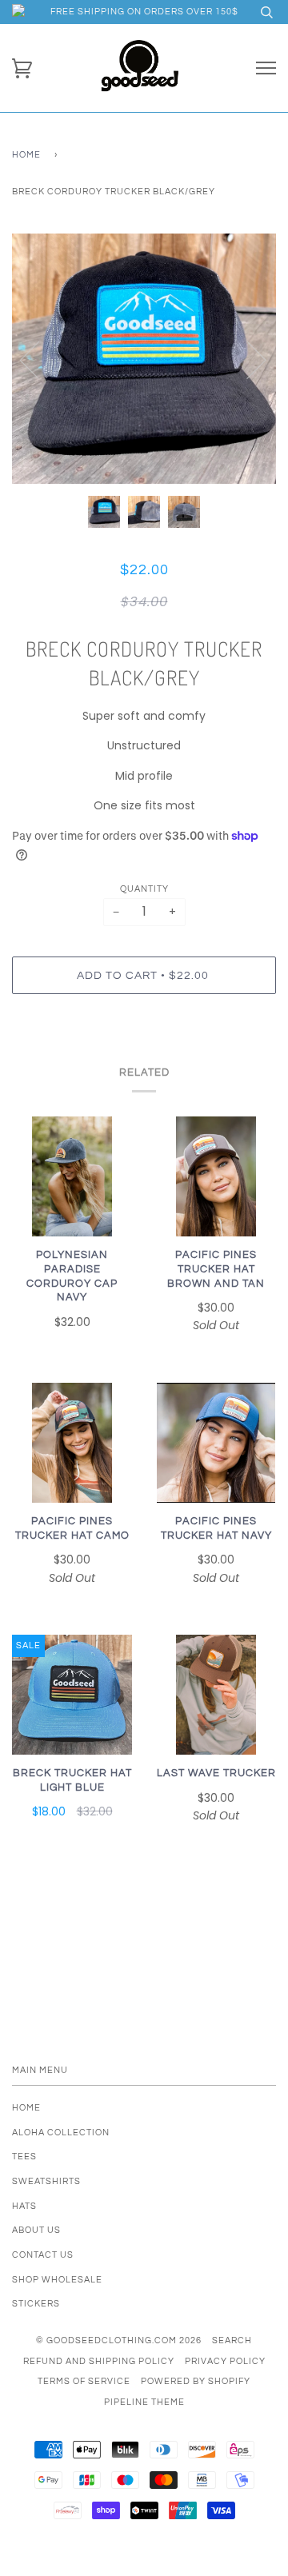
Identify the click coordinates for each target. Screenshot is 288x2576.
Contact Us (43, 2255)
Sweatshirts (46, 2181)
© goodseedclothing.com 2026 (119, 2340)
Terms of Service (84, 2381)
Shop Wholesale (57, 2280)
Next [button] (247, 359)
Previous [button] (39, 359)
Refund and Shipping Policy (99, 2361)
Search (232, 2340)
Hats (24, 2206)
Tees (24, 2157)
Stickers (36, 2304)
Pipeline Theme (144, 2402)
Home (26, 155)
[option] (144, 359)
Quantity (144, 889)
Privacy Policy (225, 2361)
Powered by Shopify (196, 2381)
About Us (36, 2230)
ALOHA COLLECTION (61, 2133)
